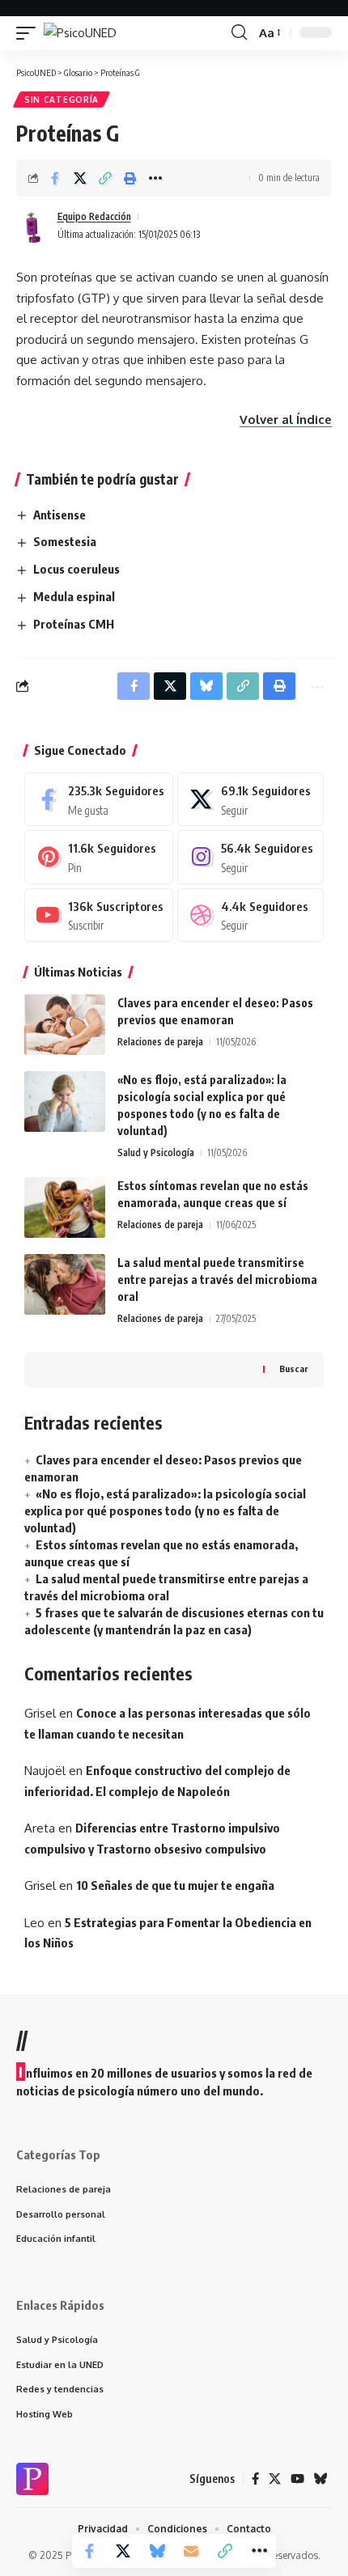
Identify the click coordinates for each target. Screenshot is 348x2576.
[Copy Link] (105, 178)
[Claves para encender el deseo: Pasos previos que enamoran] (65, 1025)
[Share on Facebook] (55, 178)
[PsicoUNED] (80, 33)
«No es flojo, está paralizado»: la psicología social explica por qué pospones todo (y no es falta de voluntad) (165, 1510)
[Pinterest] (99, 857)
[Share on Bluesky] (157, 2551)
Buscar (293, 1368)
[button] (30, 33)
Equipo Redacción (94, 216)
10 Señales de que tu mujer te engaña (175, 1885)
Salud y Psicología (156, 1152)
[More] (155, 178)
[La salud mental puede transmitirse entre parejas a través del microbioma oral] (65, 1284)
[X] (250, 799)
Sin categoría (62, 100)
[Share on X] (80, 178)
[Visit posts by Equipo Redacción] (33, 226)
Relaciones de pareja (160, 1042)
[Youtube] (99, 915)
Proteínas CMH (74, 624)
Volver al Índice (286, 419)
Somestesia (65, 541)
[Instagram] (250, 857)
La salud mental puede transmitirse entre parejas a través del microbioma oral (217, 1280)
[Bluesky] (321, 2479)
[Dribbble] (250, 915)
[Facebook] (99, 799)
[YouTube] (297, 2479)
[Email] (191, 2551)
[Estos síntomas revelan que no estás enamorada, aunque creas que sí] (65, 1207)
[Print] (130, 178)
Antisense (59, 515)
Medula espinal (74, 596)
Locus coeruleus (76, 569)
